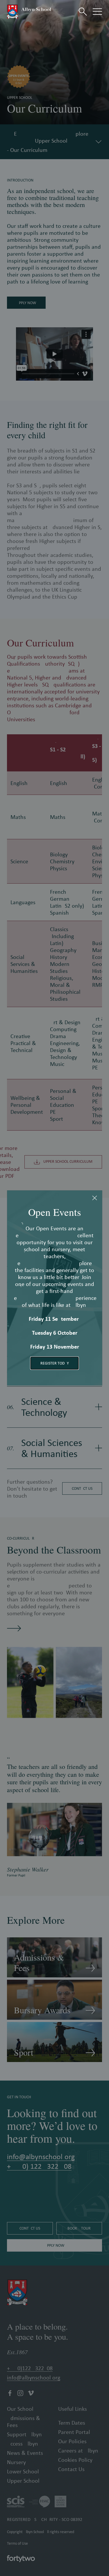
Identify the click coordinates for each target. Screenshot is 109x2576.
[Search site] (83, 12)
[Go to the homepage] (29, 12)
